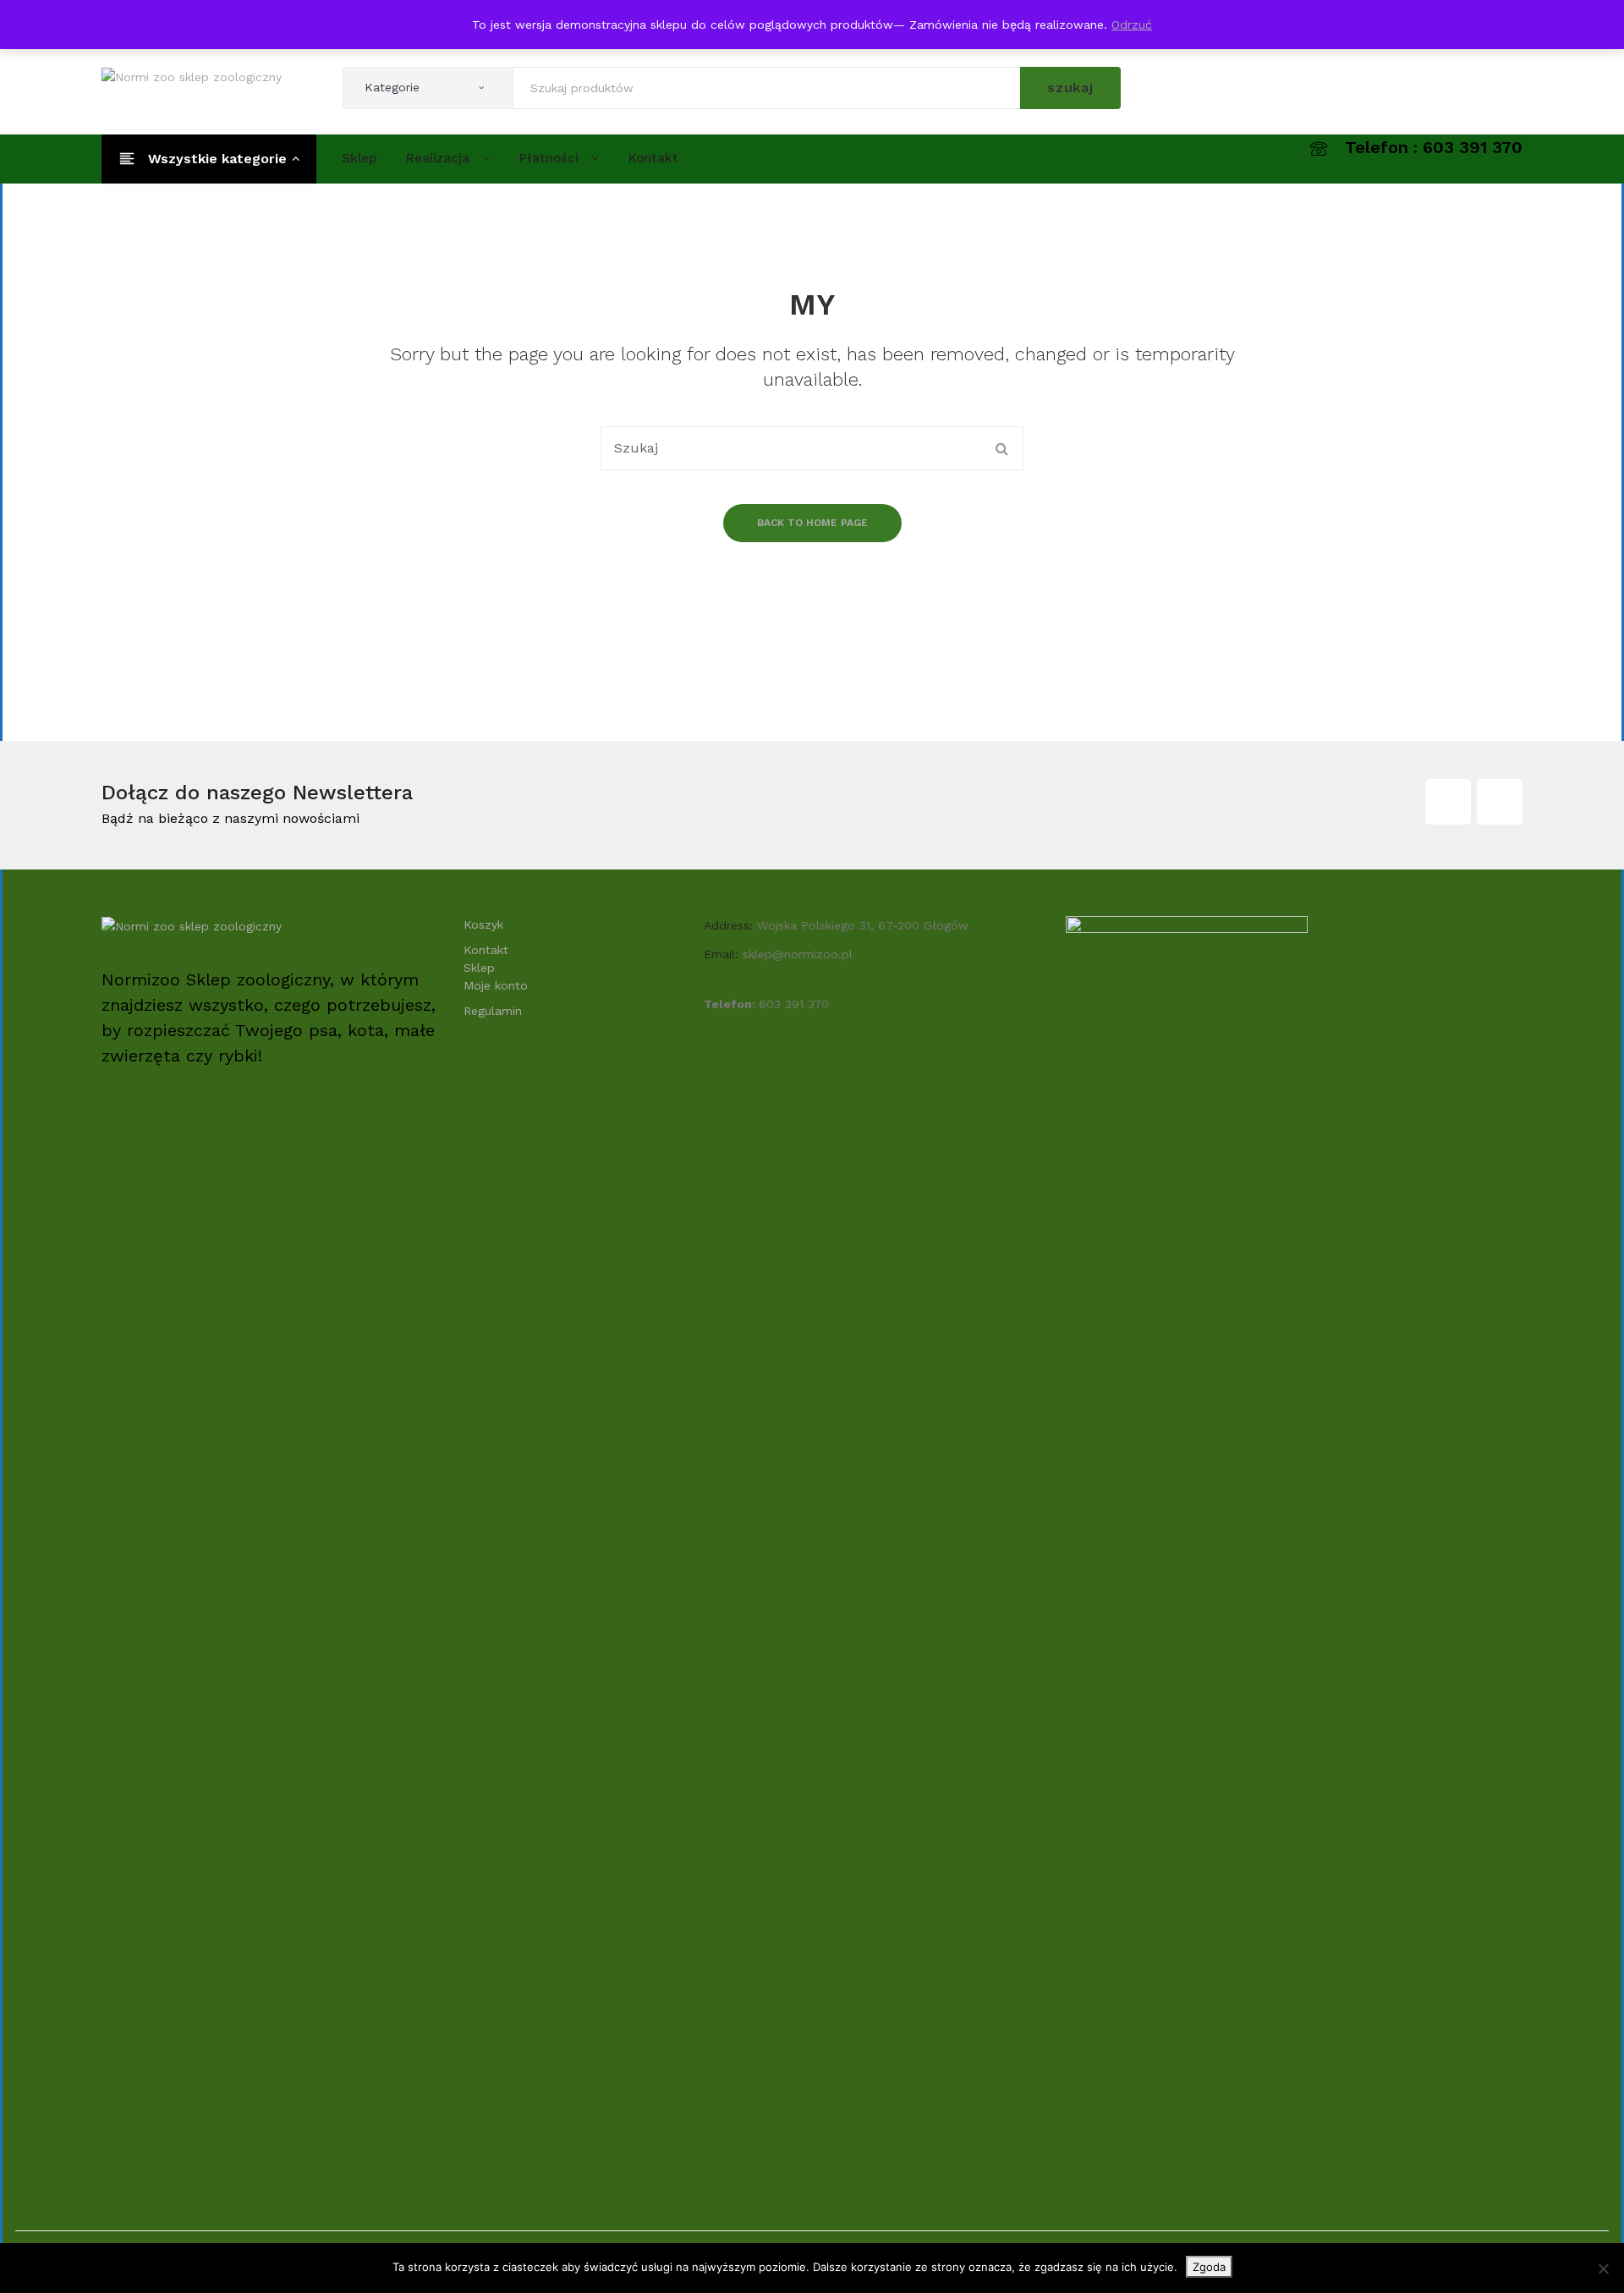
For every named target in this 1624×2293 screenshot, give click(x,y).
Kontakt (486, 950)
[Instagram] (1500, 802)
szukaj (1070, 88)
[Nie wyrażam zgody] (1603, 2268)
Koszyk (483, 924)
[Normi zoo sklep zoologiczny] (192, 76)
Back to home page (812, 523)
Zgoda (1209, 2267)
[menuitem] (359, 158)
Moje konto (496, 985)
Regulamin (493, 1011)
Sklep (479, 968)
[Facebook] (1448, 802)
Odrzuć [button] (1132, 25)
